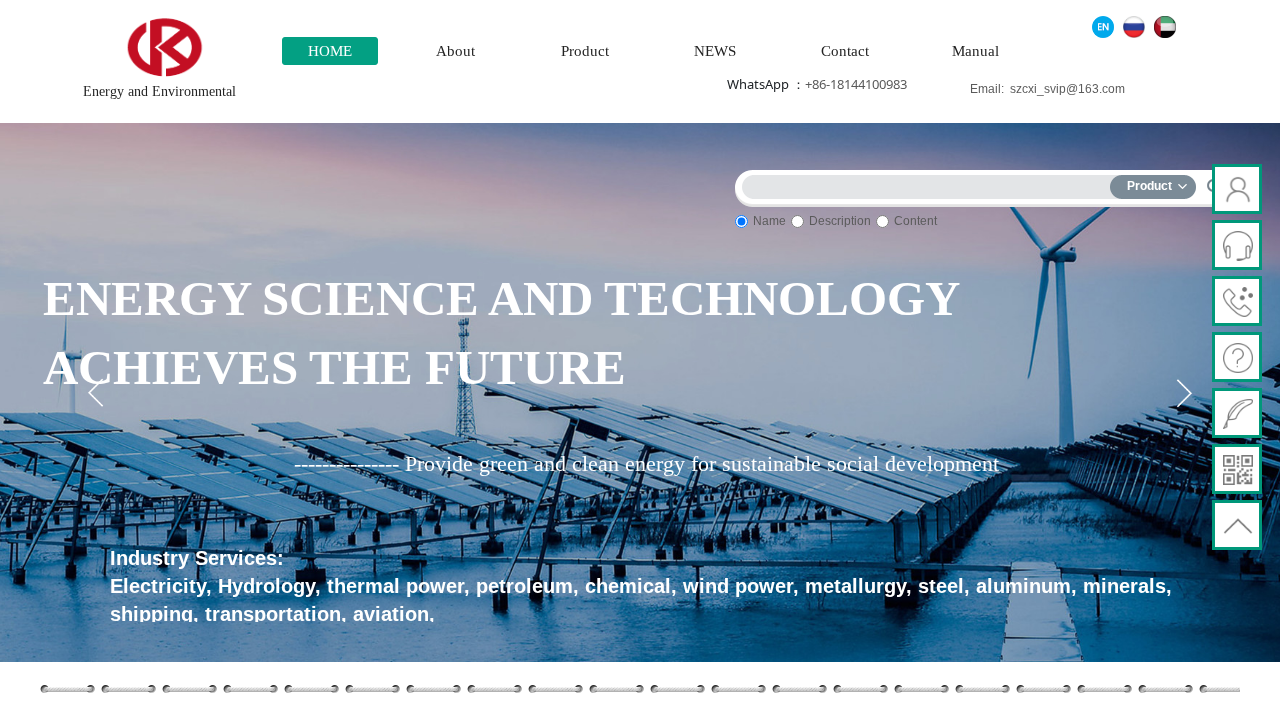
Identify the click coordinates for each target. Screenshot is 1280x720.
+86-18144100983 (856, 84)
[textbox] (930, 183)
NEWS (715, 51)
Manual (975, 51)
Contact (845, 51)
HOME (330, 51)
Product (585, 51)
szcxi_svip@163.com (1067, 89)
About (455, 51)
